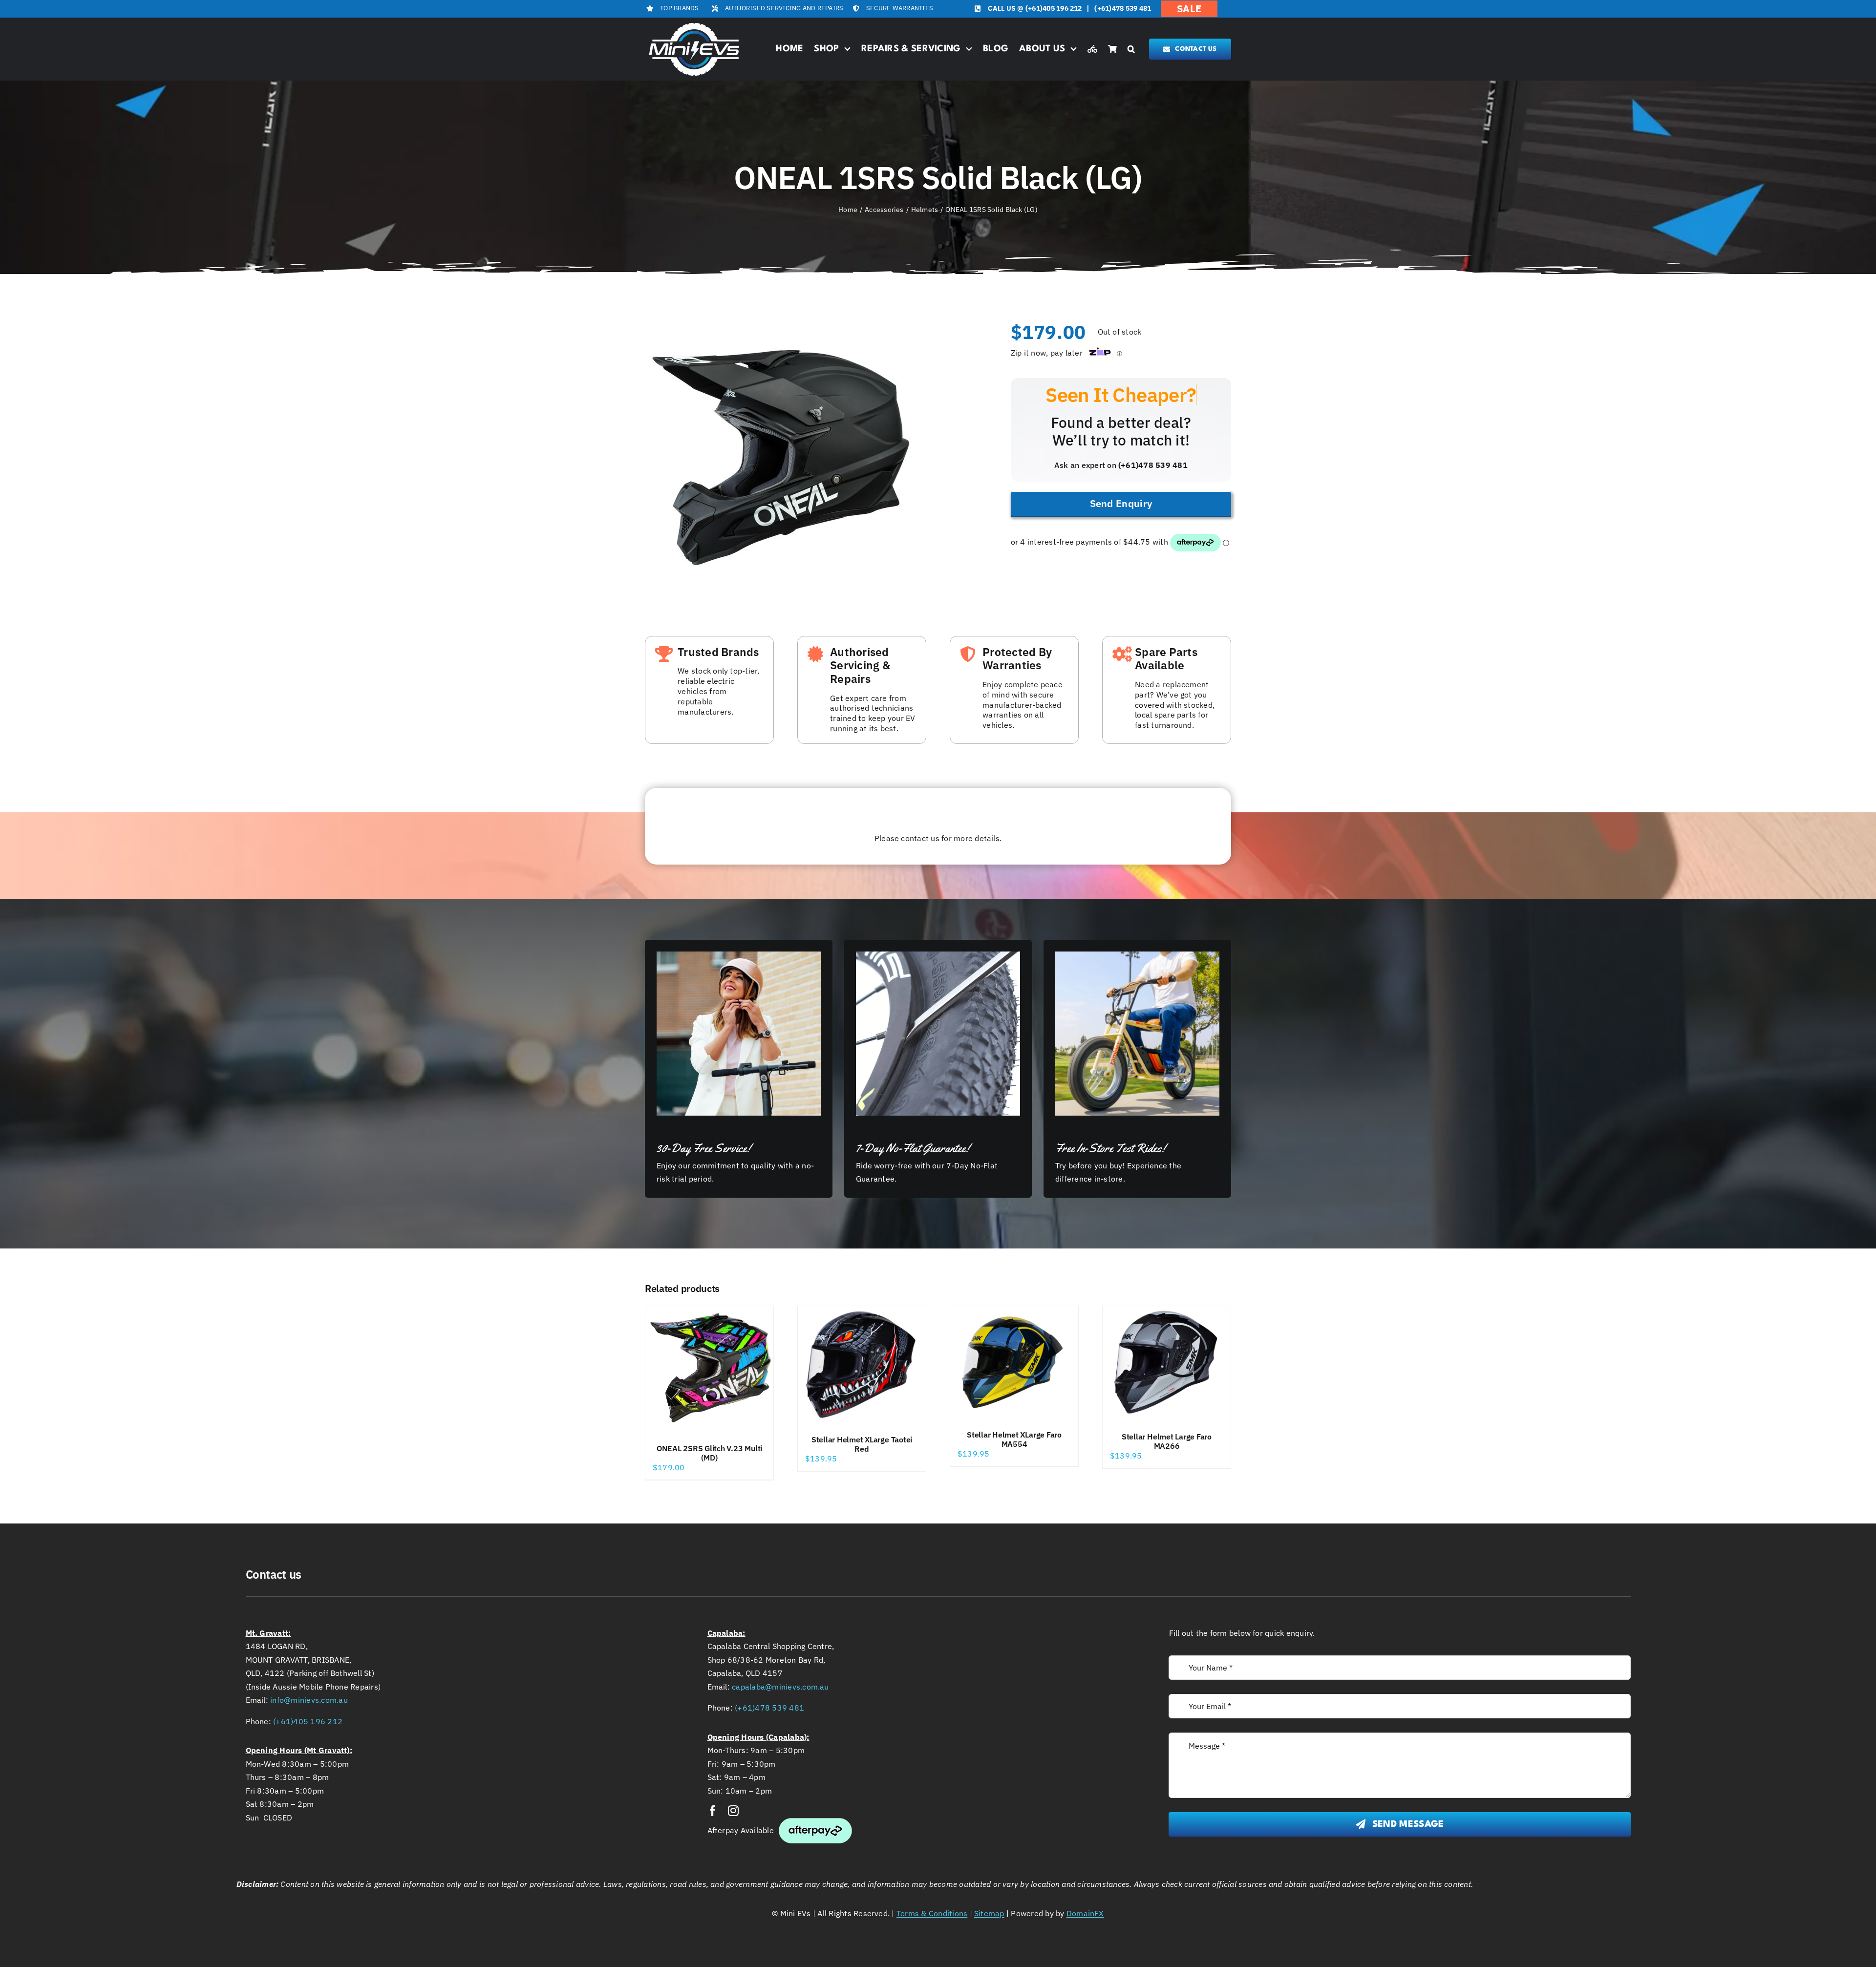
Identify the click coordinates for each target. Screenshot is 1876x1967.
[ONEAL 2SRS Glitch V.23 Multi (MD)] (709, 1370)
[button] (1131, 49)
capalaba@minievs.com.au (780, 1687)
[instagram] (733, 1811)
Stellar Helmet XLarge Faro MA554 (1014, 1439)
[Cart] (1112, 49)
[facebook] (713, 1811)
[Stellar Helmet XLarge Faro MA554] (1014, 1363)
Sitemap (989, 1913)
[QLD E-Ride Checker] (1092, 49)
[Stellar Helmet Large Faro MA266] (1167, 1364)
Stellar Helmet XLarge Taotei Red (862, 1444)
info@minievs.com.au (309, 1700)
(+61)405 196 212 (1054, 8)
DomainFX (1085, 1913)
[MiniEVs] (694, 24)
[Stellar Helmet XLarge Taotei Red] (862, 1366)
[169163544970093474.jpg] (779, 458)
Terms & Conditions (932, 1913)
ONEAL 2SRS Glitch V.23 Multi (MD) (709, 1453)
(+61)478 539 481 (1123, 8)
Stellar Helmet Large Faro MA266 (1167, 1441)
